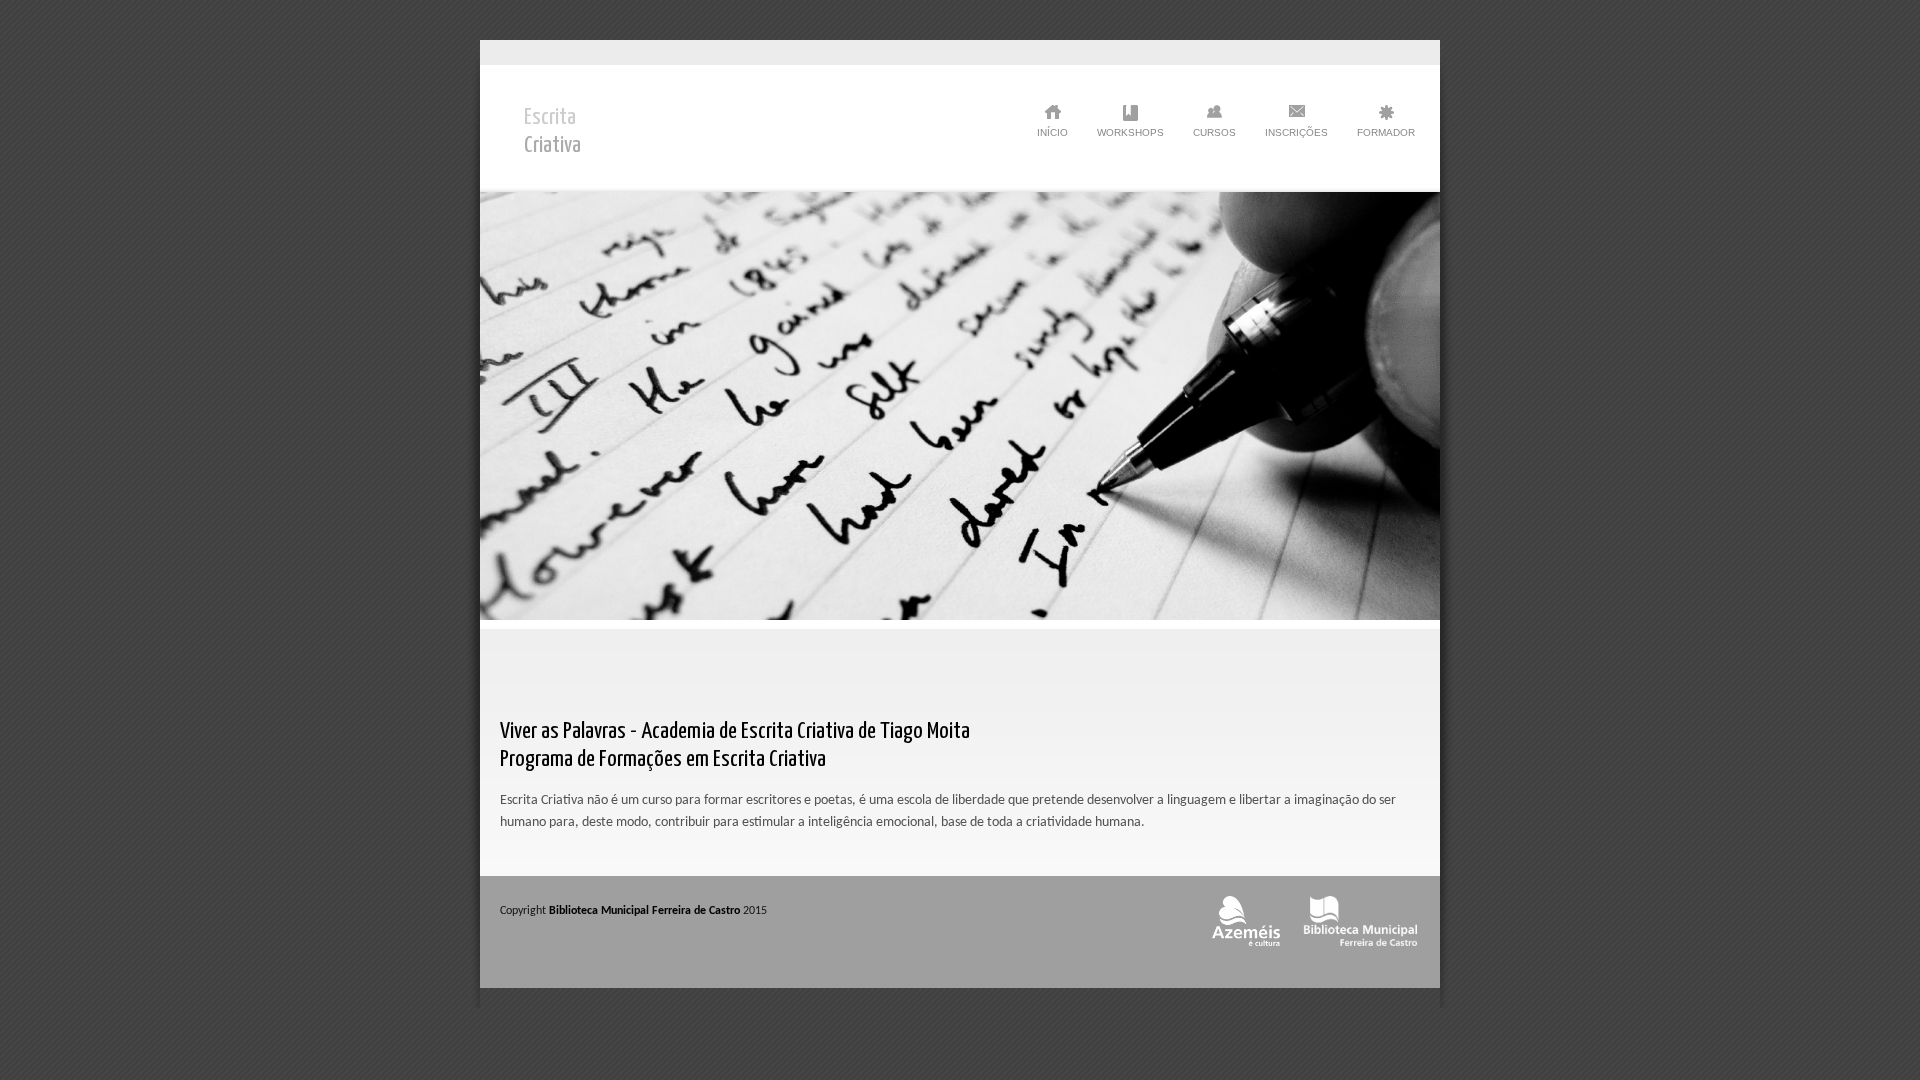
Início (1052, 132)
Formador (1386, 132)
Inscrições (1296, 132)
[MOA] (1245, 953)
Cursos (1214, 132)
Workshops (1130, 132)
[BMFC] (1360, 953)
